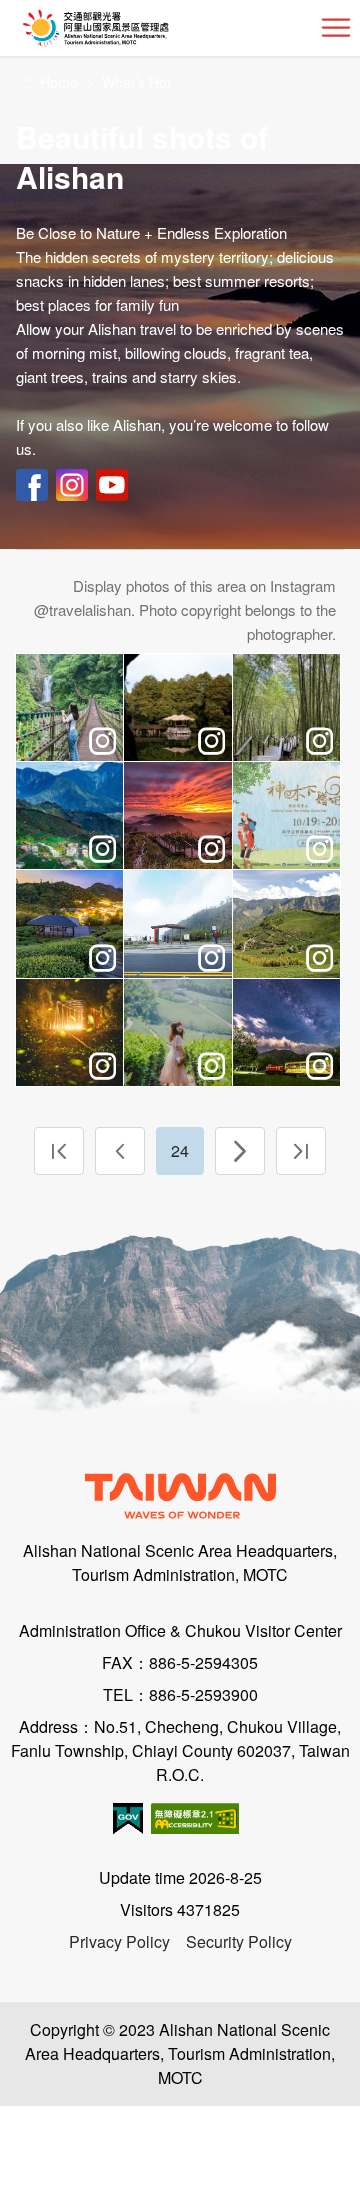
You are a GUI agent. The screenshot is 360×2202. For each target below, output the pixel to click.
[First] (59, 1151)
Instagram (72, 485)
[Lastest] (301, 1151)
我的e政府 (128, 1818)
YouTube (112, 485)
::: (28, 82)
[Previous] (120, 1151)
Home (59, 82)
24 (180, 1150)
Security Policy (239, 1941)
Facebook (32, 485)
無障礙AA (195, 1818)
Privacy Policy (119, 1941)
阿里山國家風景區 (128, 28)
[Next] (240, 1151)
